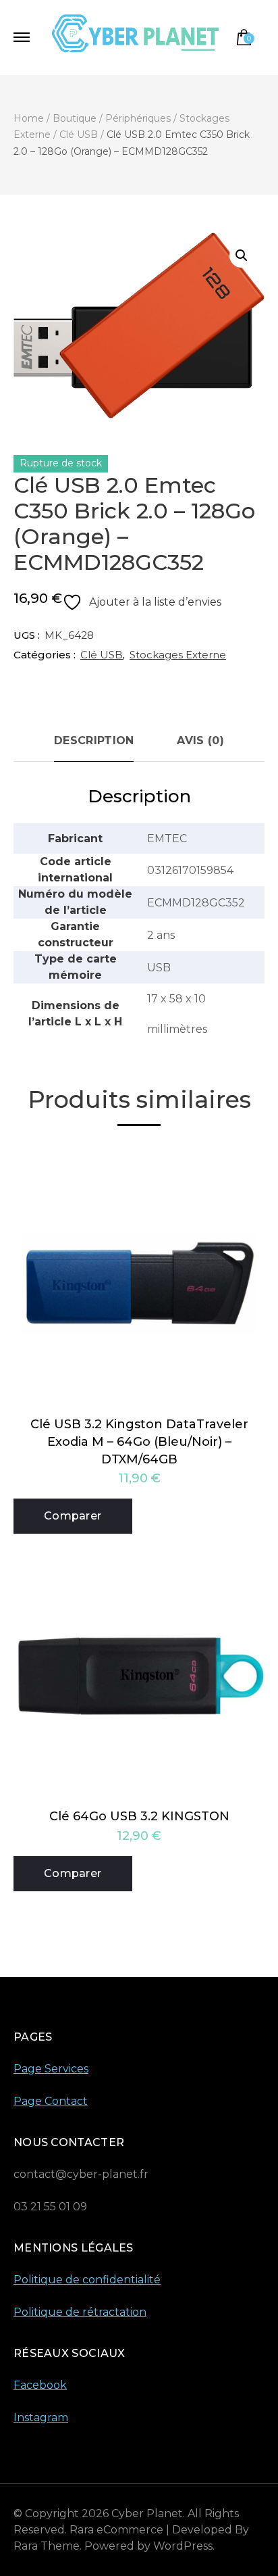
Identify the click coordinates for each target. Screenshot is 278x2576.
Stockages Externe (178, 655)
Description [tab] (94, 740)
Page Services (51, 2069)
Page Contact (51, 2101)
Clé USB (102, 655)
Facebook (40, 2385)
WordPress (183, 2546)
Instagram (41, 2417)
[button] (242, 256)
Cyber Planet (147, 2513)
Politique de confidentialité (87, 2280)
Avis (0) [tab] (200, 740)
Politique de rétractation (80, 2312)
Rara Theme (47, 2546)
